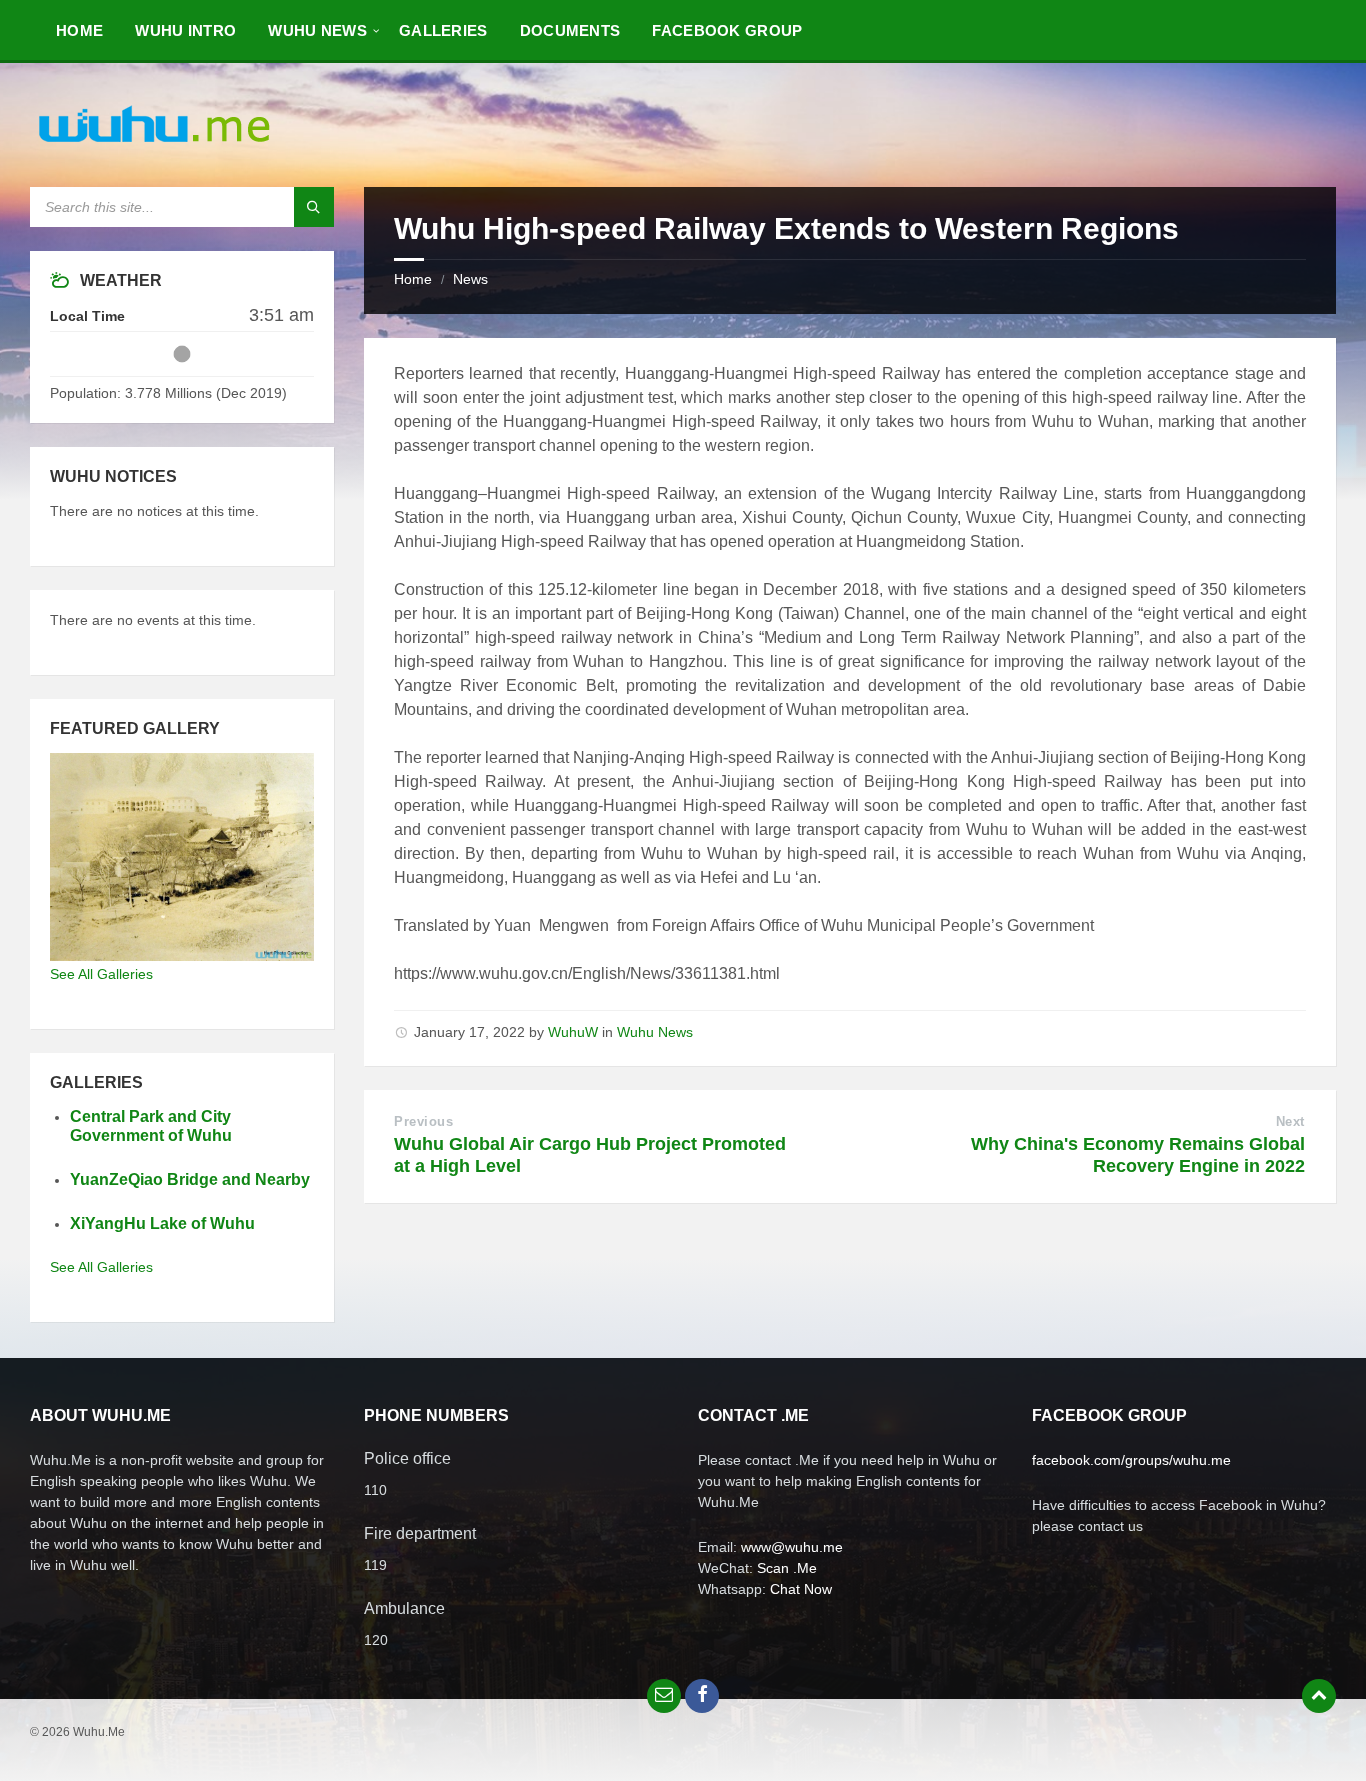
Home (413, 279)
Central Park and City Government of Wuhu (151, 1126)
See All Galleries (101, 974)
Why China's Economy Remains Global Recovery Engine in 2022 (1138, 1155)
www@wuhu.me (792, 1547)
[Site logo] (155, 147)
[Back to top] (1319, 1696)
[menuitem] (79, 30)
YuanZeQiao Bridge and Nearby (190, 1179)
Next (1290, 1121)
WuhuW (573, 1032)
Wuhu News (655, 1032)
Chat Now (801, 1589)
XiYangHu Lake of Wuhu (162, 1223)
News (470, 279)
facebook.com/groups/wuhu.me (1131, 1460)
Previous (423, 1121)
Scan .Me (787, 1568)
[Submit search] (314, 207)
